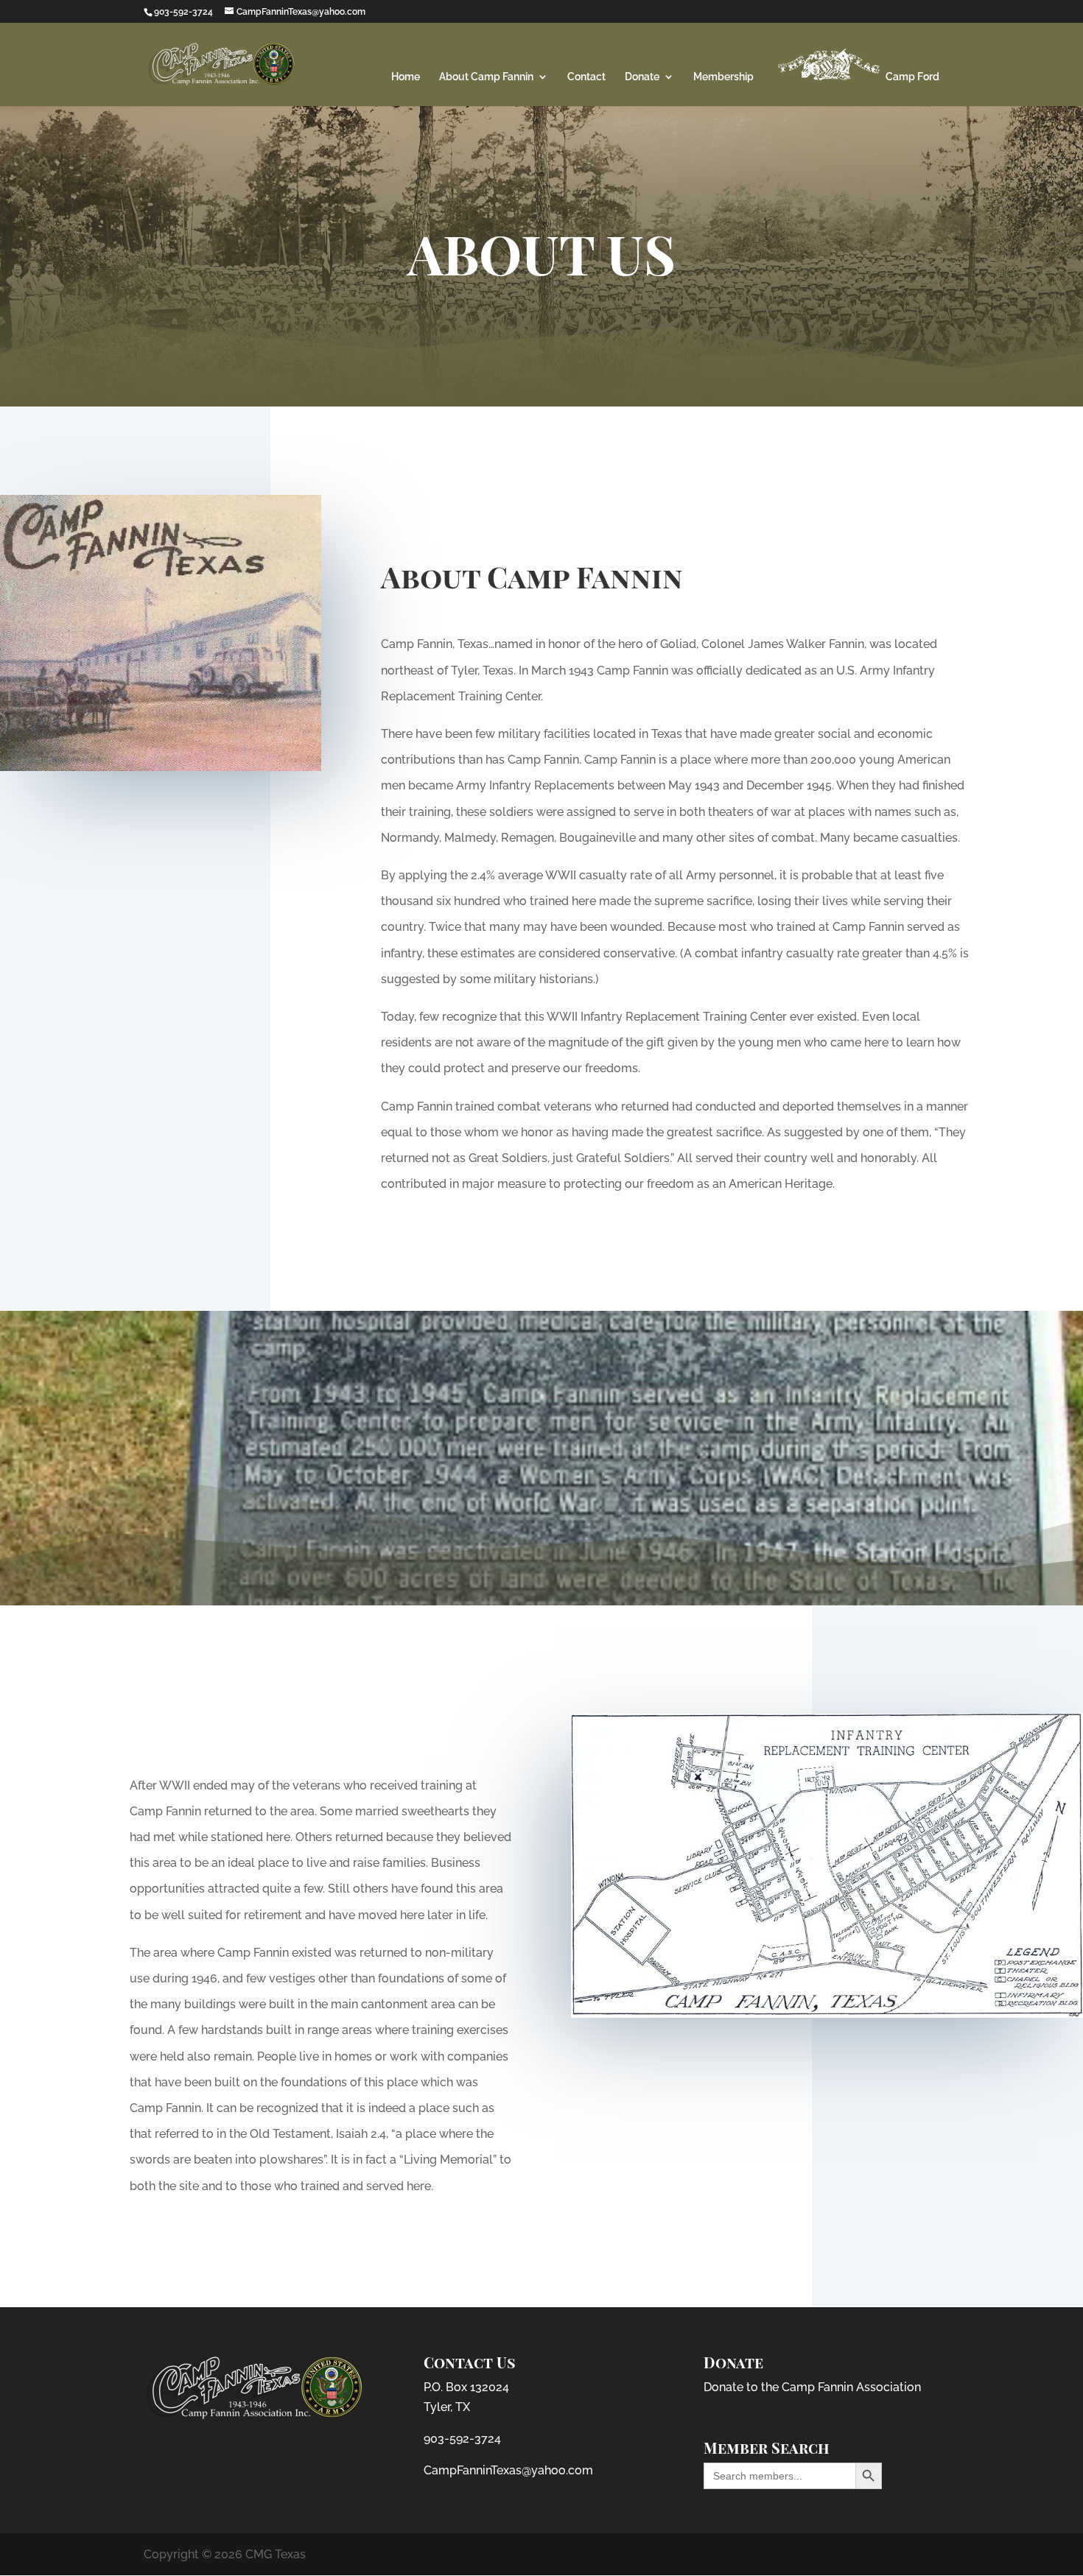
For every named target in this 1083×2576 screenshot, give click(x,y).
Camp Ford (911, 77)
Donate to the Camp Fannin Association (812, 2387)
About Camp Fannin (486, 77)
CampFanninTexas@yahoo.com (508, 2470)
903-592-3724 (462, 2439)
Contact (586, 77)
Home (406, 77)
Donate (642, 77)
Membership (723, 77)
